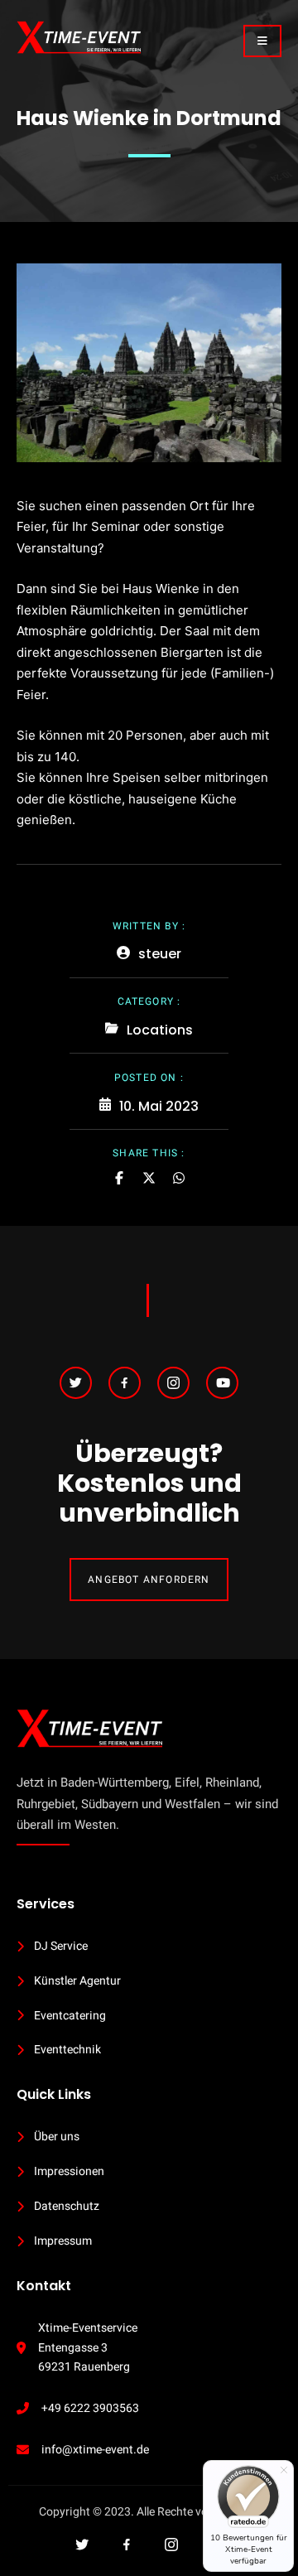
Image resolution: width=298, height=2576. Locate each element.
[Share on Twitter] (149, 1178)
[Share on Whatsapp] (179, 1178)
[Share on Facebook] (119, 1178)
